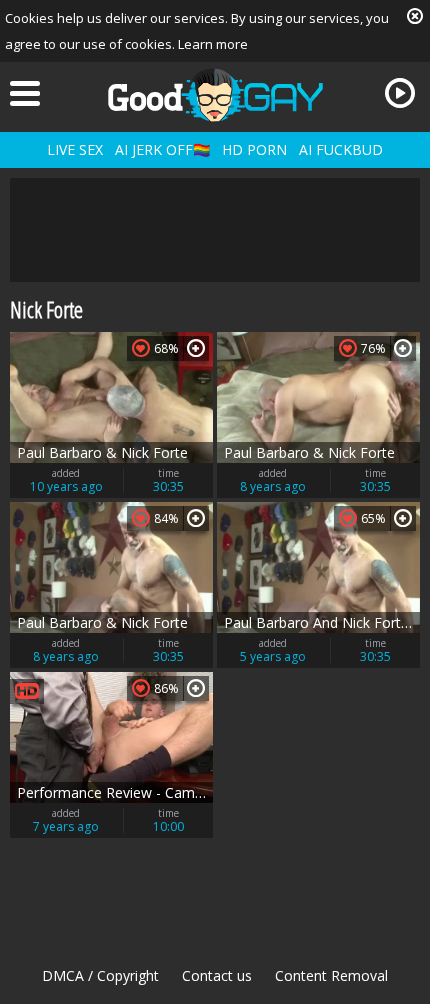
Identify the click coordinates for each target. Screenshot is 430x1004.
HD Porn (254, 149)
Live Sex (75, 149)
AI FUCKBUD (341, 149)
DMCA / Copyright (100, 975)
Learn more (213, 44)
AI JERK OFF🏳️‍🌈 (162, 149)
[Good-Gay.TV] (215, 95)
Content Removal (331, 975)
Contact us (217, 975)
